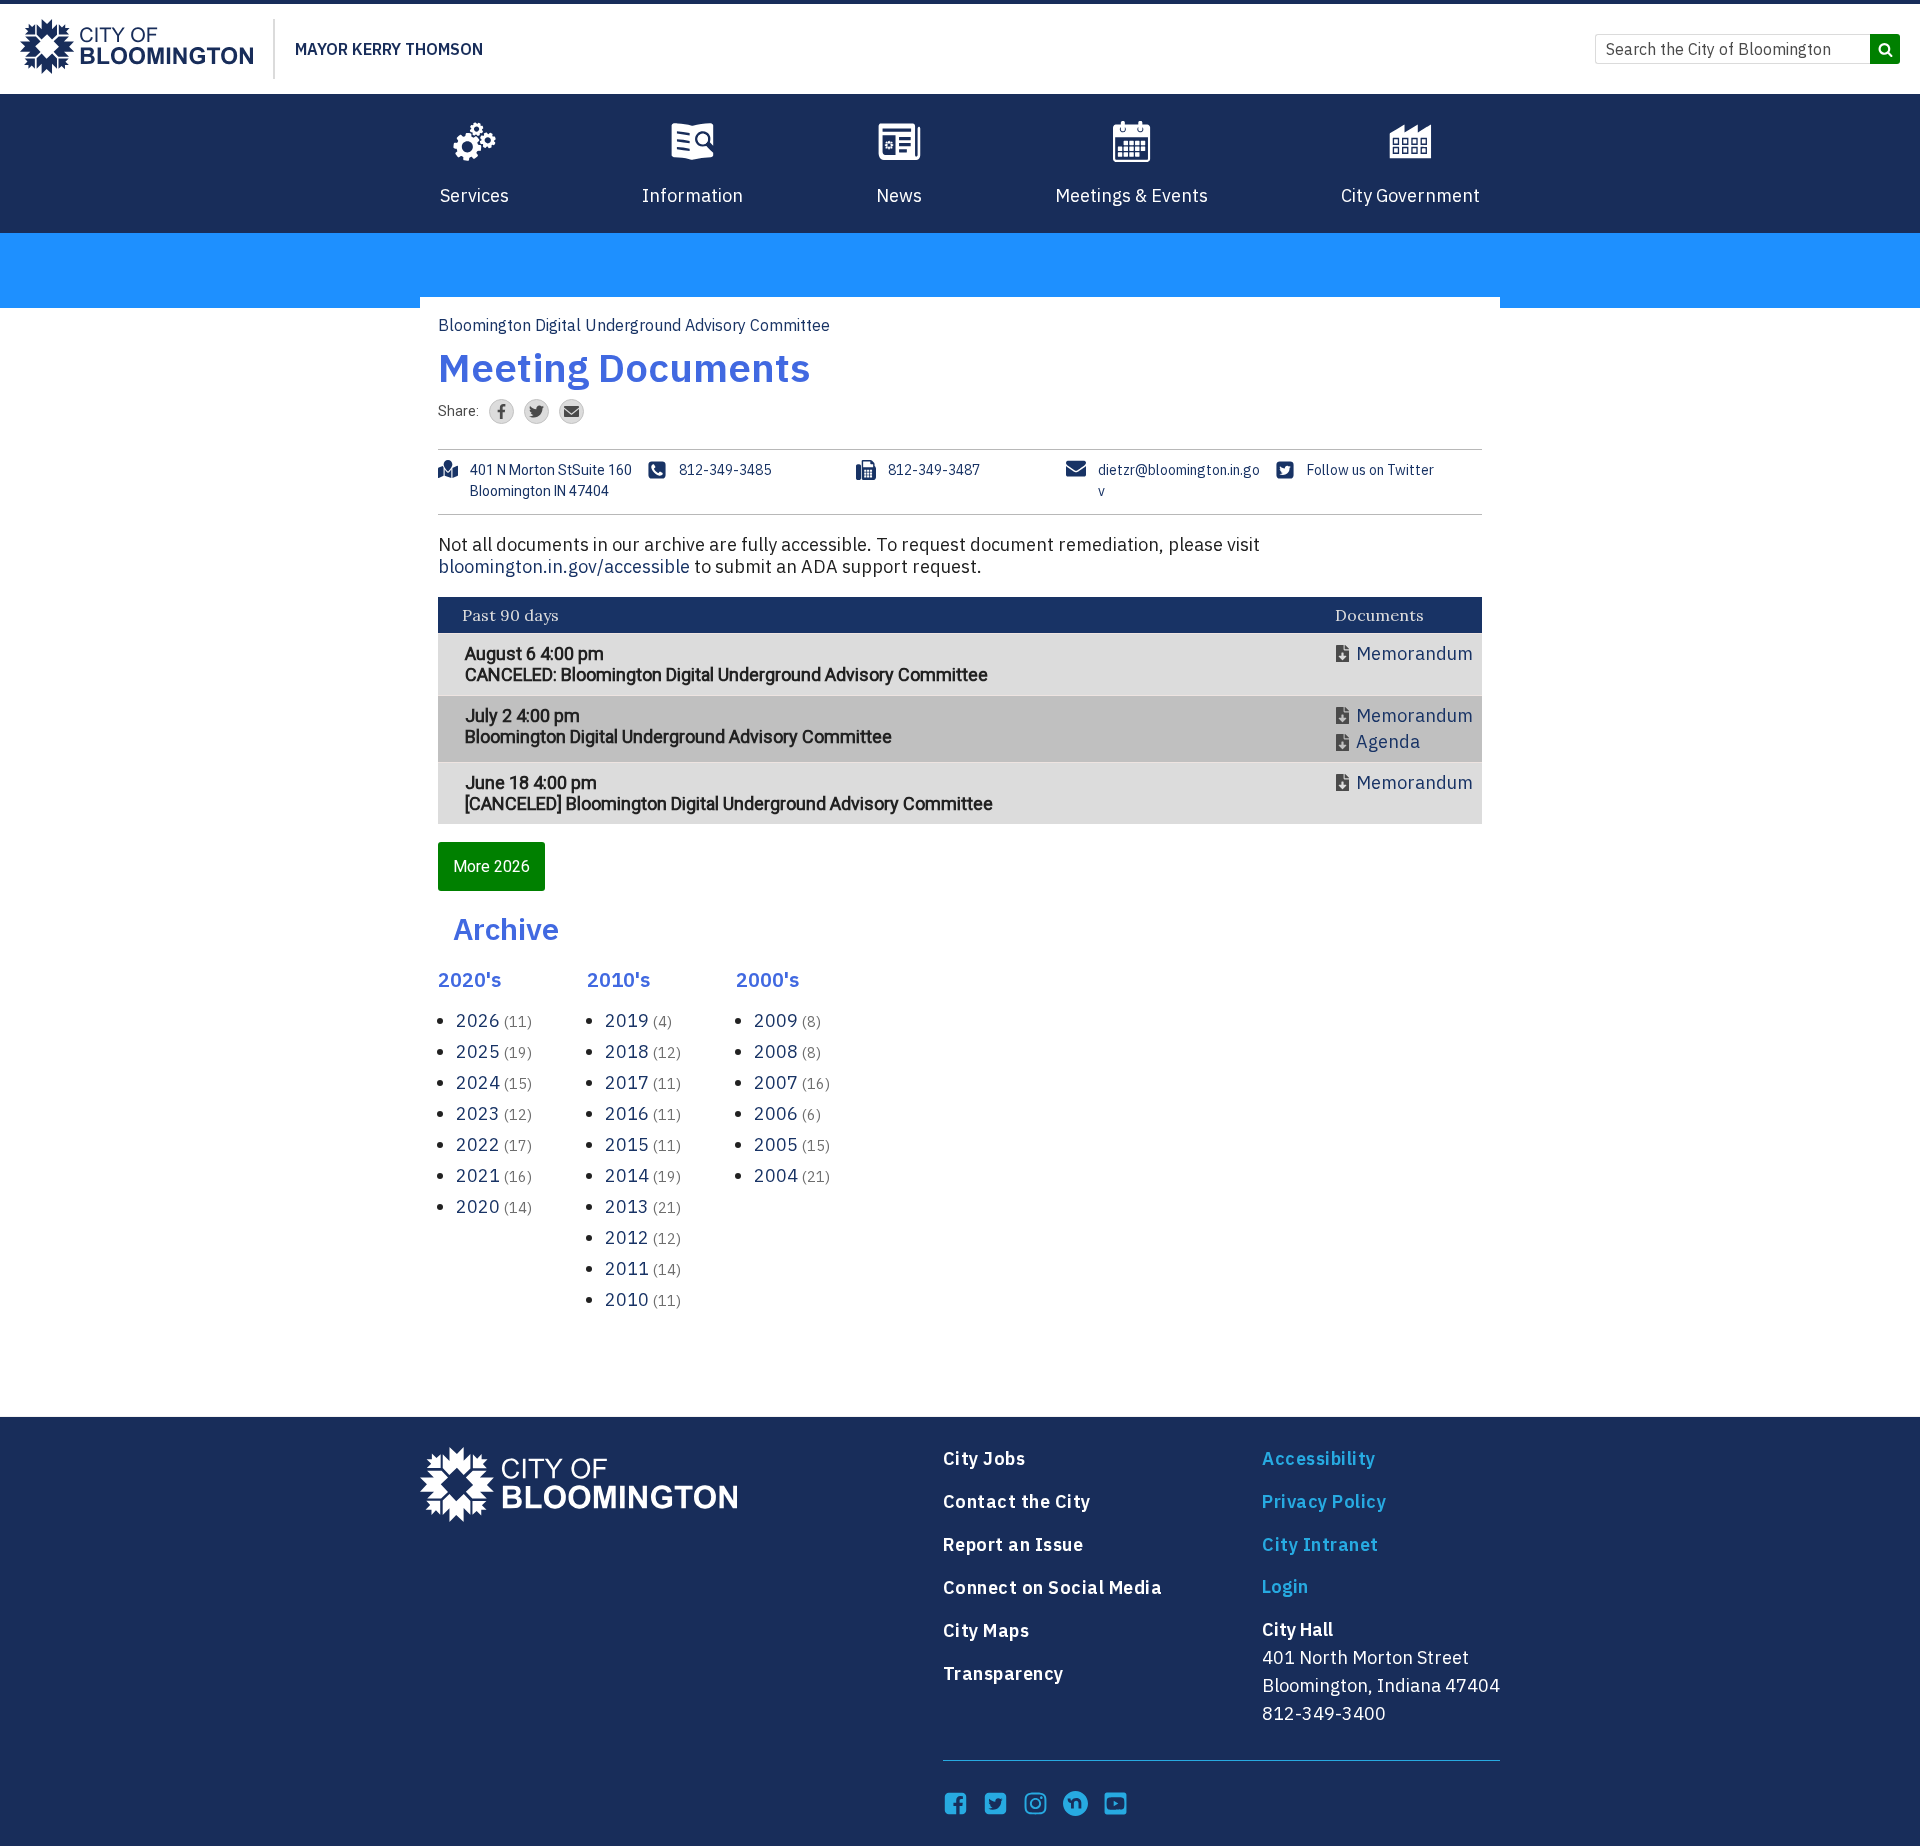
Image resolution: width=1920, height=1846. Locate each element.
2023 (494, 1113)
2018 (643, 1051)
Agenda (1388, 742)
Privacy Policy (1324, 1501)
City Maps (986, 1630)
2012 (643, 1237)
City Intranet (1320, 1544)
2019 (638, 1020)
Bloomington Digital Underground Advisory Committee (634, 325)
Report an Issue (1013, 1544)
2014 (643, 1175)
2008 (787, 1051)
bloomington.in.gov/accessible (564, 566)
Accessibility (1319, 1458)
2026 (494, 1020)
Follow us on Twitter (1370, 470)
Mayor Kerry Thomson (389, 49)
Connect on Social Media (1053, 1587)
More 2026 (491, 866)
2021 (494, 1175)
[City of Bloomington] (136, 49)
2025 (494, 1051)
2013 (643, 1206)
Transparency (1003, 1673)
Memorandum (1414, 654)
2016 (643, 1113)
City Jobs (984, 1458)
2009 (787, 1020)
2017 (643, 1082)
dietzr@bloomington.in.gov (1179, 480)
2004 (792, 1175)
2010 (643, 1299)
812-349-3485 (725, 470)
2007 (792, 1082)
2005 (792, 1144)
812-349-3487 (934, 470)
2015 (643, 1144)
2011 (643, 1268)
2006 (787, 1113)
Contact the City (1017, 1501)
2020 (494, 1206)
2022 (494, 1144)
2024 (494, 1082)
